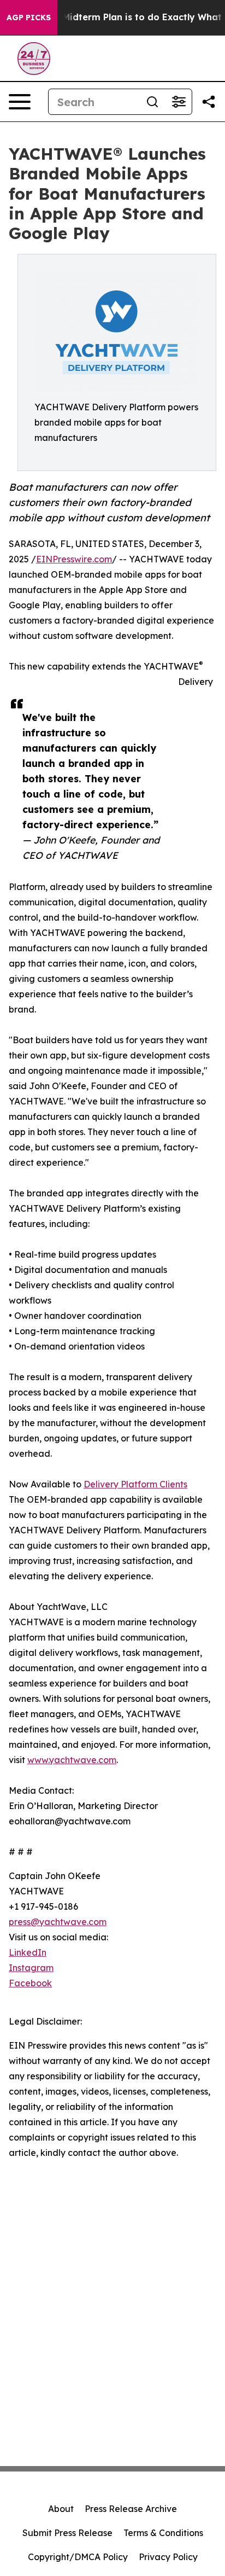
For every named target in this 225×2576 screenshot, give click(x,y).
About (61, 2509)
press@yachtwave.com (58, 1922)
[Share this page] (209, 102)
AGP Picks (29, 18)
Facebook (30, 1983)
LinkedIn (28, 1952)
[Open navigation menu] (20, 102)
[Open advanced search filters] (179, 102)
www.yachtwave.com (72, 1760)
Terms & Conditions (163, 2533)
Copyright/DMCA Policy (78, 2557)
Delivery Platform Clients (135, 1484)
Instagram (31, 1968)
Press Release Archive (131, 2509)
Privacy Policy (168, 2557)
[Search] (152, 102)
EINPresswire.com (74, 559)
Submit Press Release (67, 2533)
